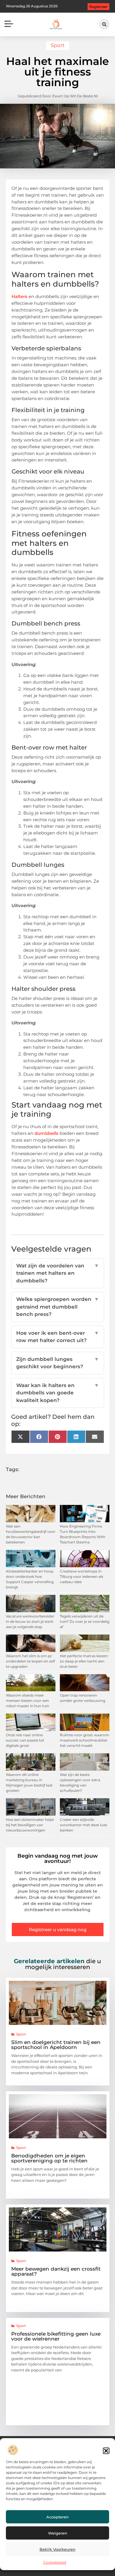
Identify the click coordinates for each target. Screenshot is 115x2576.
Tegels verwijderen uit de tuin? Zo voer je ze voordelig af (85, 1621)
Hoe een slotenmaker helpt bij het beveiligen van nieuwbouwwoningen (30, 1825)
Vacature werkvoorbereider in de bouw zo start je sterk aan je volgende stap (30, 1621)
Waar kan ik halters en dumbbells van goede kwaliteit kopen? (58, 1393)
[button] (106, 2451)
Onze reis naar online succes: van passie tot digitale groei (25, 1740)
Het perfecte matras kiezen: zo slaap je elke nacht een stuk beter (84, 1661)
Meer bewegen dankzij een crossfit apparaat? (56, 2271)
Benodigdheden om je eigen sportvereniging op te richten (49, 2158)
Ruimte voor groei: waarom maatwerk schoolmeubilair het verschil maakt (84, 1740)
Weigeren (58, 2533)
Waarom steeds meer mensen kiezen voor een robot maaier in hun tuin (28, 1701)
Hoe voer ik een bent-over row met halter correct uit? (58, 1337)
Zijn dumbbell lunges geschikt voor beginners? (58, 1363)
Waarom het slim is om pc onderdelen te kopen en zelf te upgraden (30, 1661)
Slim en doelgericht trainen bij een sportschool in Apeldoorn (56, 2045)
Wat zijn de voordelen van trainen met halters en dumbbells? (58, 1273)
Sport (58, 45)
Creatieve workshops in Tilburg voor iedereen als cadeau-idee (82, 1576)
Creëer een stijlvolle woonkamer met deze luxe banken (83, 1825)
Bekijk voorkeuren (57, 2549)
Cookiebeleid (55, 2562)
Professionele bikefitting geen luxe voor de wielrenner (56, 2336)
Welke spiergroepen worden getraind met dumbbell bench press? (58, 1307)
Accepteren (57, 2517)
